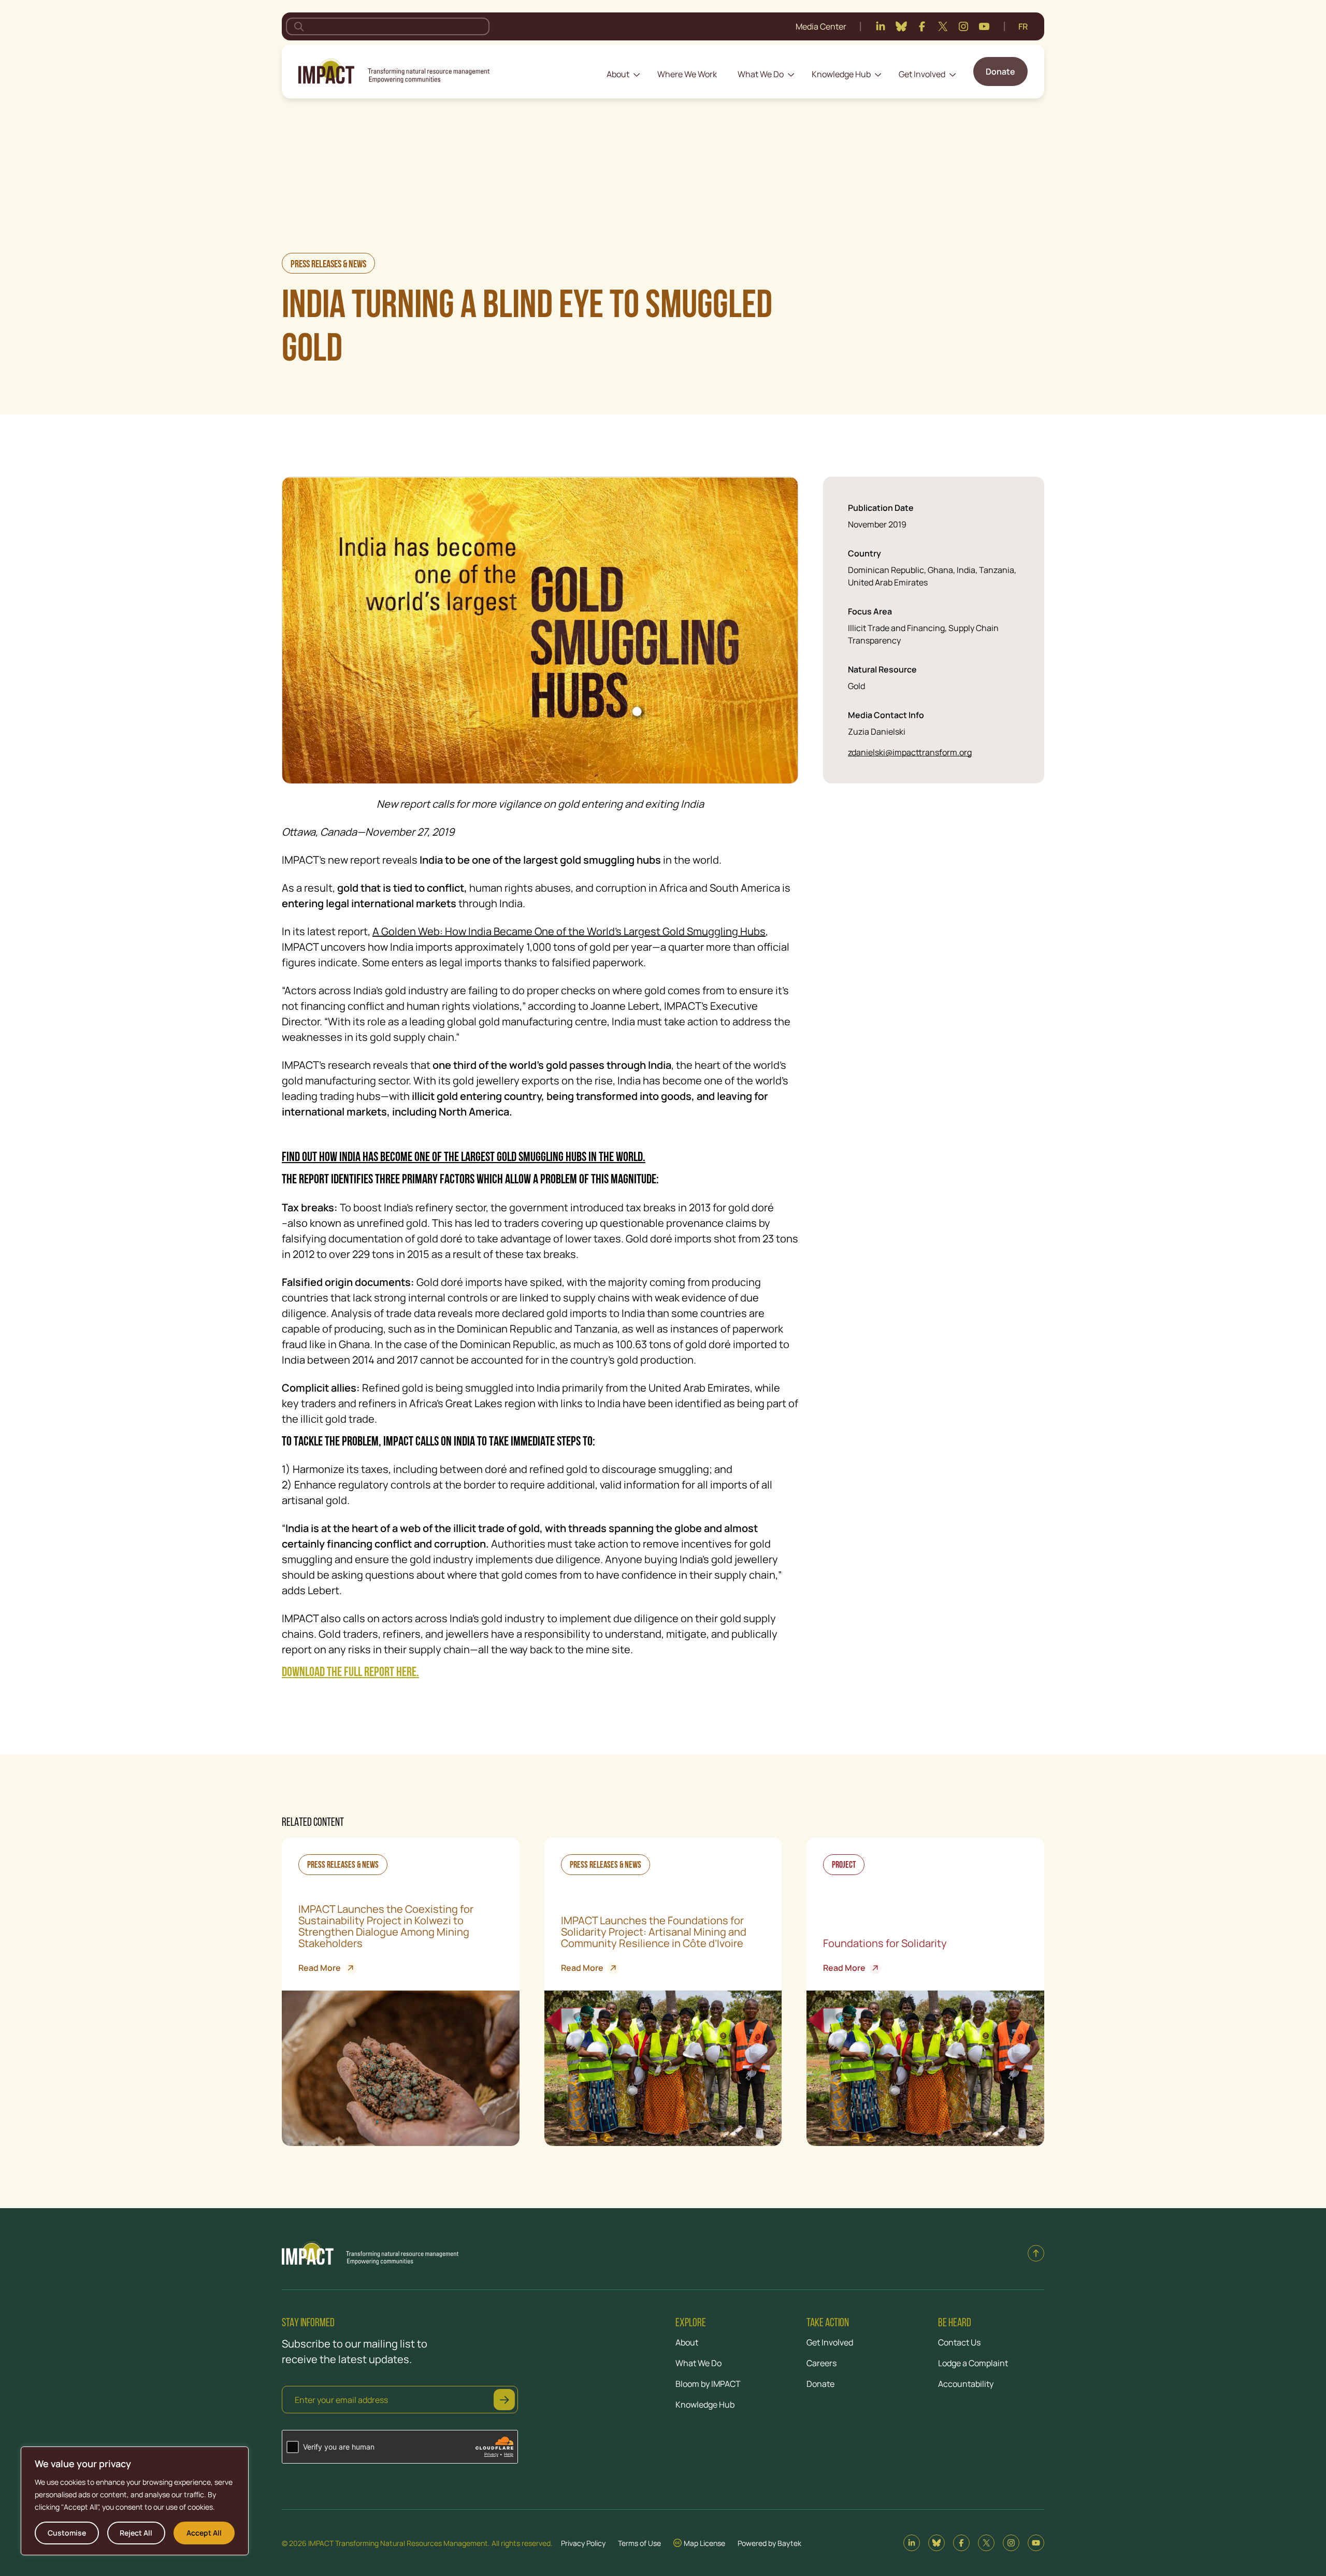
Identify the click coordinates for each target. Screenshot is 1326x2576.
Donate (1000, 71)
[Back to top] (1036, 2253)
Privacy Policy (583, 2543)
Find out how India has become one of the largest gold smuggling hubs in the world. (464, 1158)
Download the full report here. (350, 1673)
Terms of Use (639, 2543)
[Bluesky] (901, 26)
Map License (704, 2543)
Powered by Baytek (769, 2543)
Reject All (136, 2533)
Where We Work (687, 74)
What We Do (761, 74)
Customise (67, 2533)
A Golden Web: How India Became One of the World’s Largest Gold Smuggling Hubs (569, 931)
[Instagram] (963, 26)
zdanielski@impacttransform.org (910, 752)
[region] (135, 2501)
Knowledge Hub (841, 74)
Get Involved (922, 74)
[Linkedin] (881, 26)
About (618, 74)
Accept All (204, 2533)
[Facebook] (922, 26)
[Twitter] (943, 26)
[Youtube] (984, 26)
